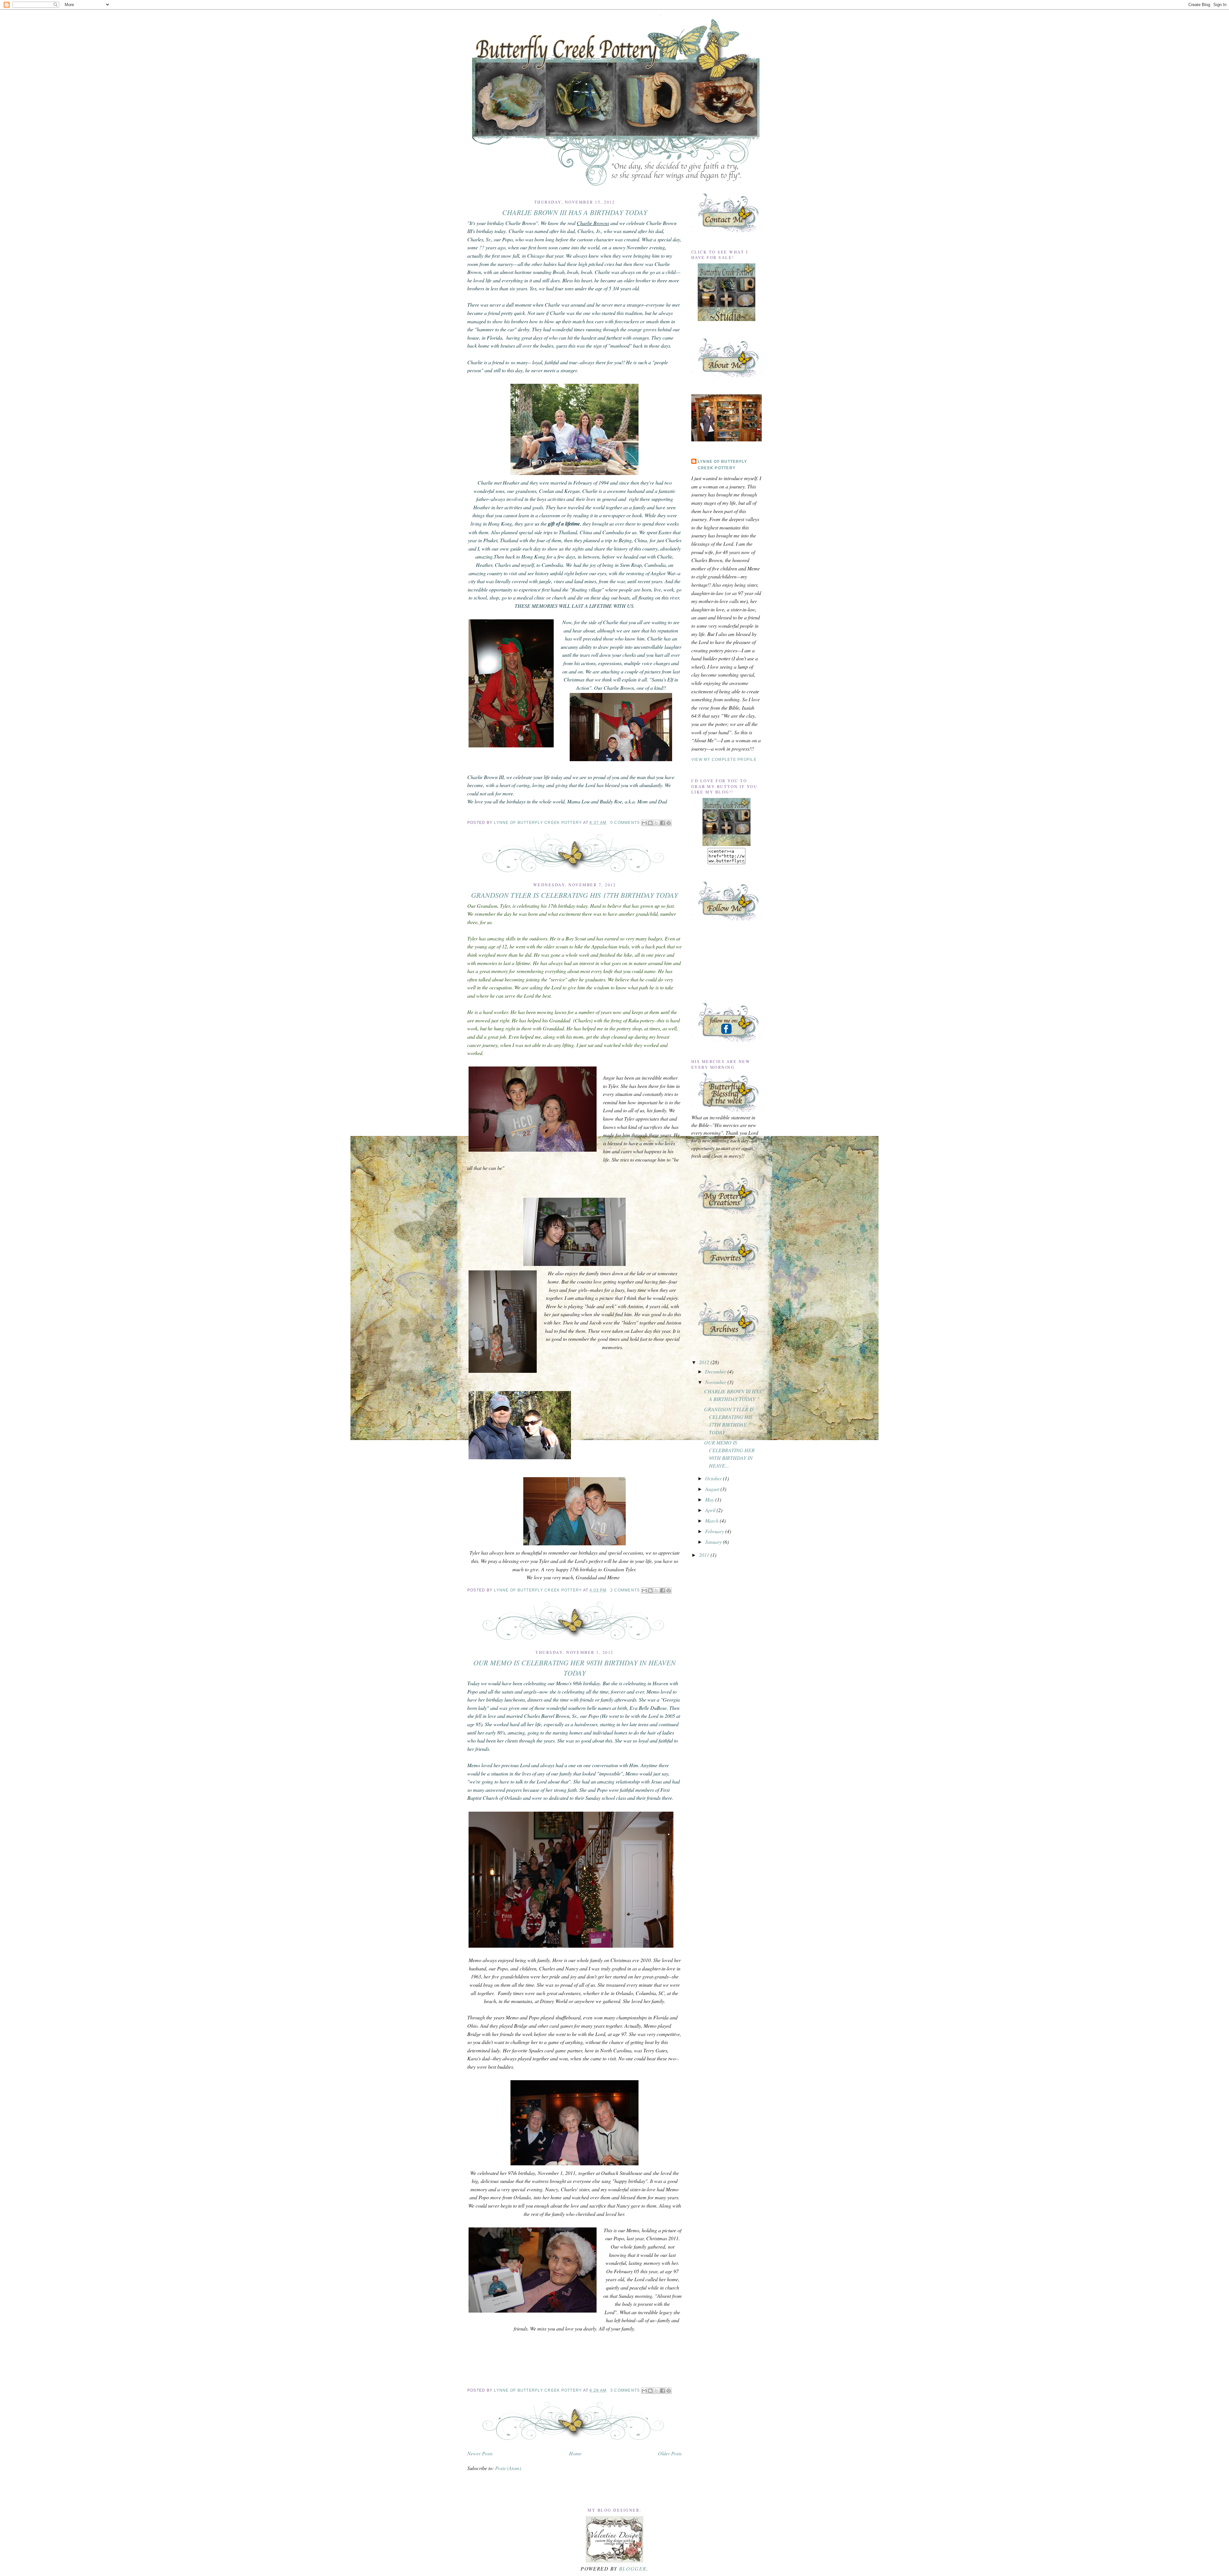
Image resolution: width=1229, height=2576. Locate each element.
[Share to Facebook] (663, 823)
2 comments (625, 1590)
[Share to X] (656, 823)
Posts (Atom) (508, 2468)
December (716, 1371)
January (714, 1542)
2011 (705, 1555)
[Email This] (644, 823)
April (711, 1510)
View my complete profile (724, 760)
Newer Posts (480, 2453)
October (714, 1478)
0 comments (625, 823)
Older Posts (670, 2453)
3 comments (625, 2390)
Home (575, 2453)
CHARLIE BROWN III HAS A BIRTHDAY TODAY (575, 212)
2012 (705, 1362)
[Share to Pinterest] (669, 823)
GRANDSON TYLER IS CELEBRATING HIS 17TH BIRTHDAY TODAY (574, 895)
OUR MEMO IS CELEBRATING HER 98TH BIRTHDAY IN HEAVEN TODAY (574, 1667)
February (715, 1531)
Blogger (633, 2568)
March (712, 1521)
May (710, 1499)
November (716, 1382)
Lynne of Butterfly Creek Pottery (538, 823)
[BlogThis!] (650, 823)
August (713, 1489)
